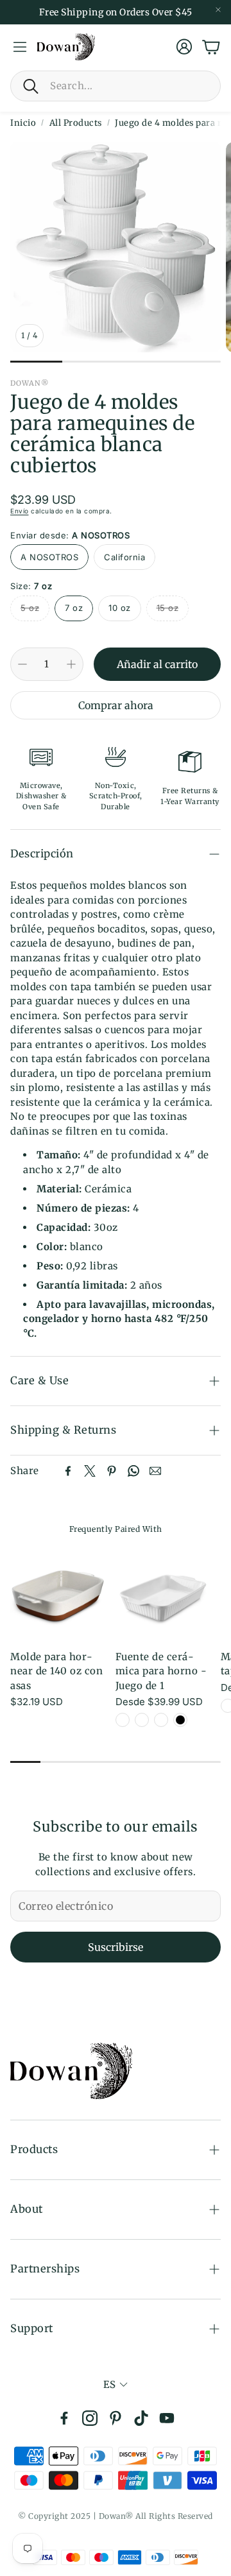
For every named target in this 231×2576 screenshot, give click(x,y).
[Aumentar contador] (71, 664)
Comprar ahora (116, 705)
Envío (20, 511)
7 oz (74, 608)
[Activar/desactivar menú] (20, 47)
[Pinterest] (112, 1471)
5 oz (30, 608)
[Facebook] (68, 1471)
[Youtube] (167, 2418)
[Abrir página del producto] (58, 1592)
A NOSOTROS (49, 557)
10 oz (120, 608)
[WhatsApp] (133, 1471)
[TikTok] (141, 2418)
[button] (116, 86)
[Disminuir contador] (22, 664)
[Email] (155, 1471)
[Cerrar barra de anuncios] (218, 10)
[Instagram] (90, 2418)
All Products (76, 123)
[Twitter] (90, 1471)
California (124, 557)
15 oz (168, 608)
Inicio (23, 123)
